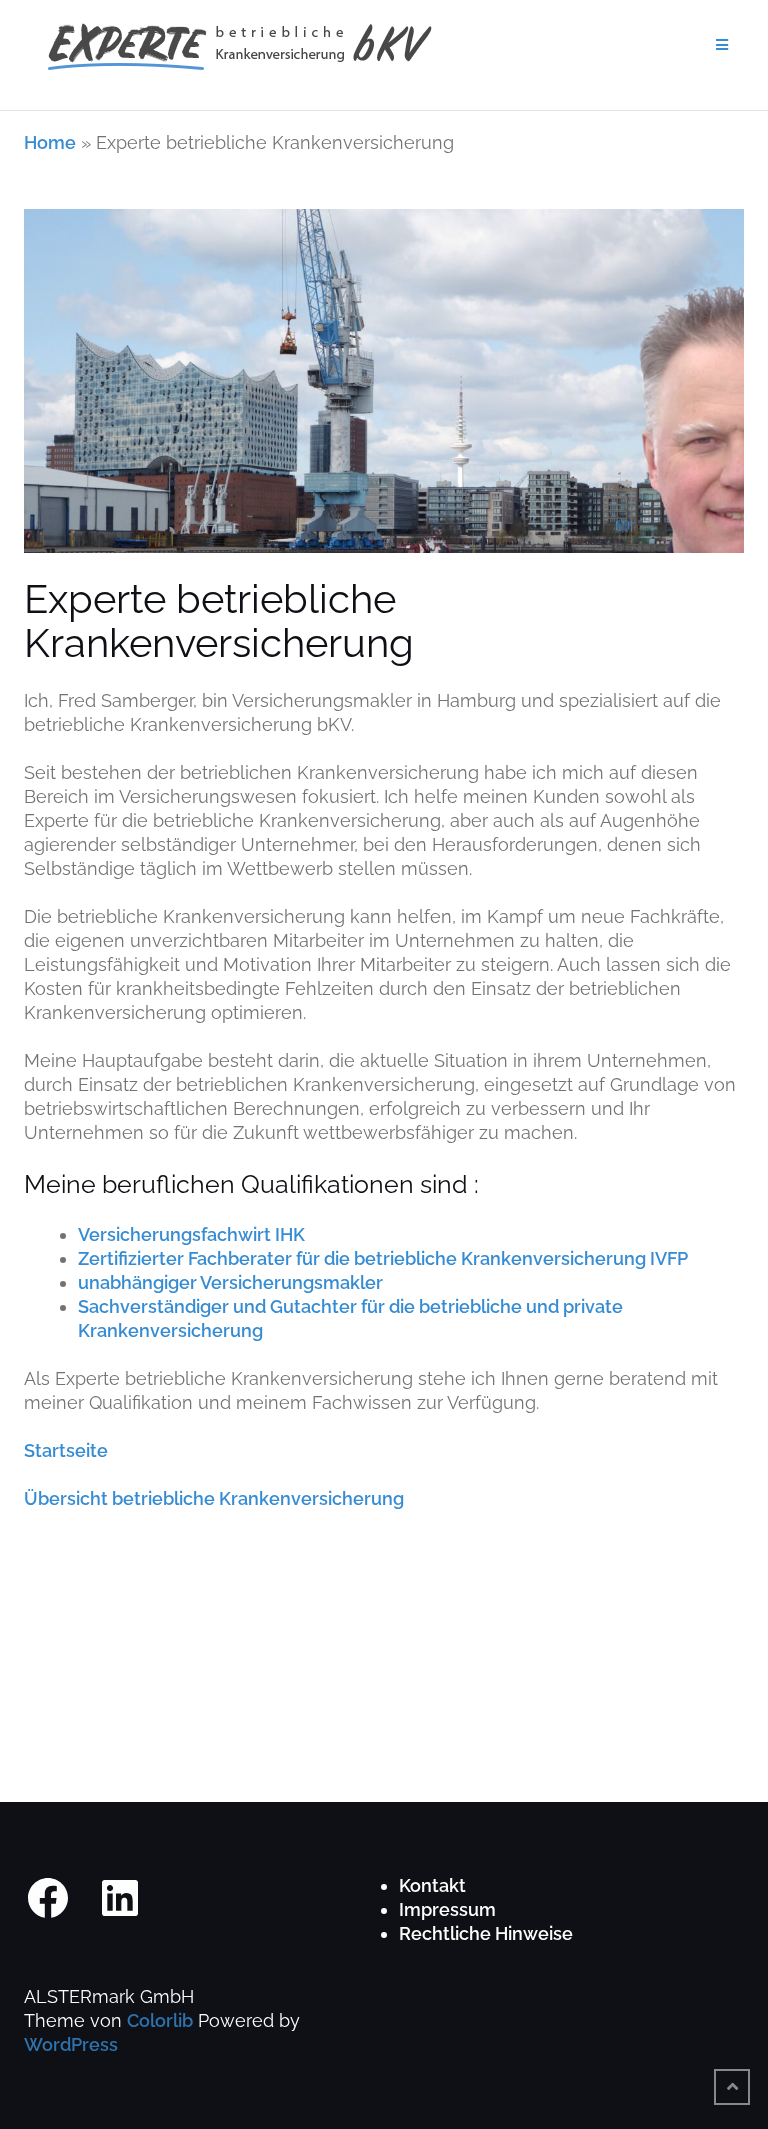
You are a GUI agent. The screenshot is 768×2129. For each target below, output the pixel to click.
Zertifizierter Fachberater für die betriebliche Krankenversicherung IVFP (383, 1258)
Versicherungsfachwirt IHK (191, 1234)
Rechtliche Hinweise (486, 1933)
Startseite (66, 1450)
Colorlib (160, 2020)
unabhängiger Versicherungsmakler (230, 1282)
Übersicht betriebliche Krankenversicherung (214, 1498)
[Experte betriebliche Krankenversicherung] (384, 391)
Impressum (447, 1909)
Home (50, 142)
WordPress (71, 2044)
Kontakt (432, 1885)
